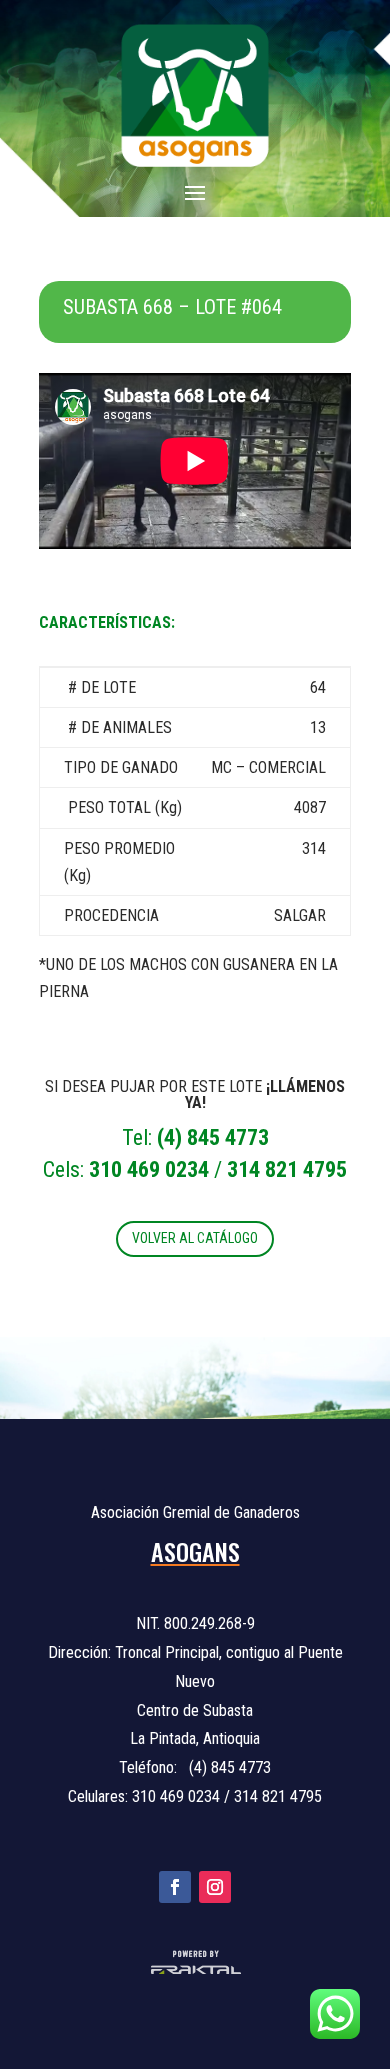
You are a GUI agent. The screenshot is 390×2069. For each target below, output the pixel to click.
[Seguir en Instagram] (215, 1887)
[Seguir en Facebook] (175, 1887)
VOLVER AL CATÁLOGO (195, 1238)
